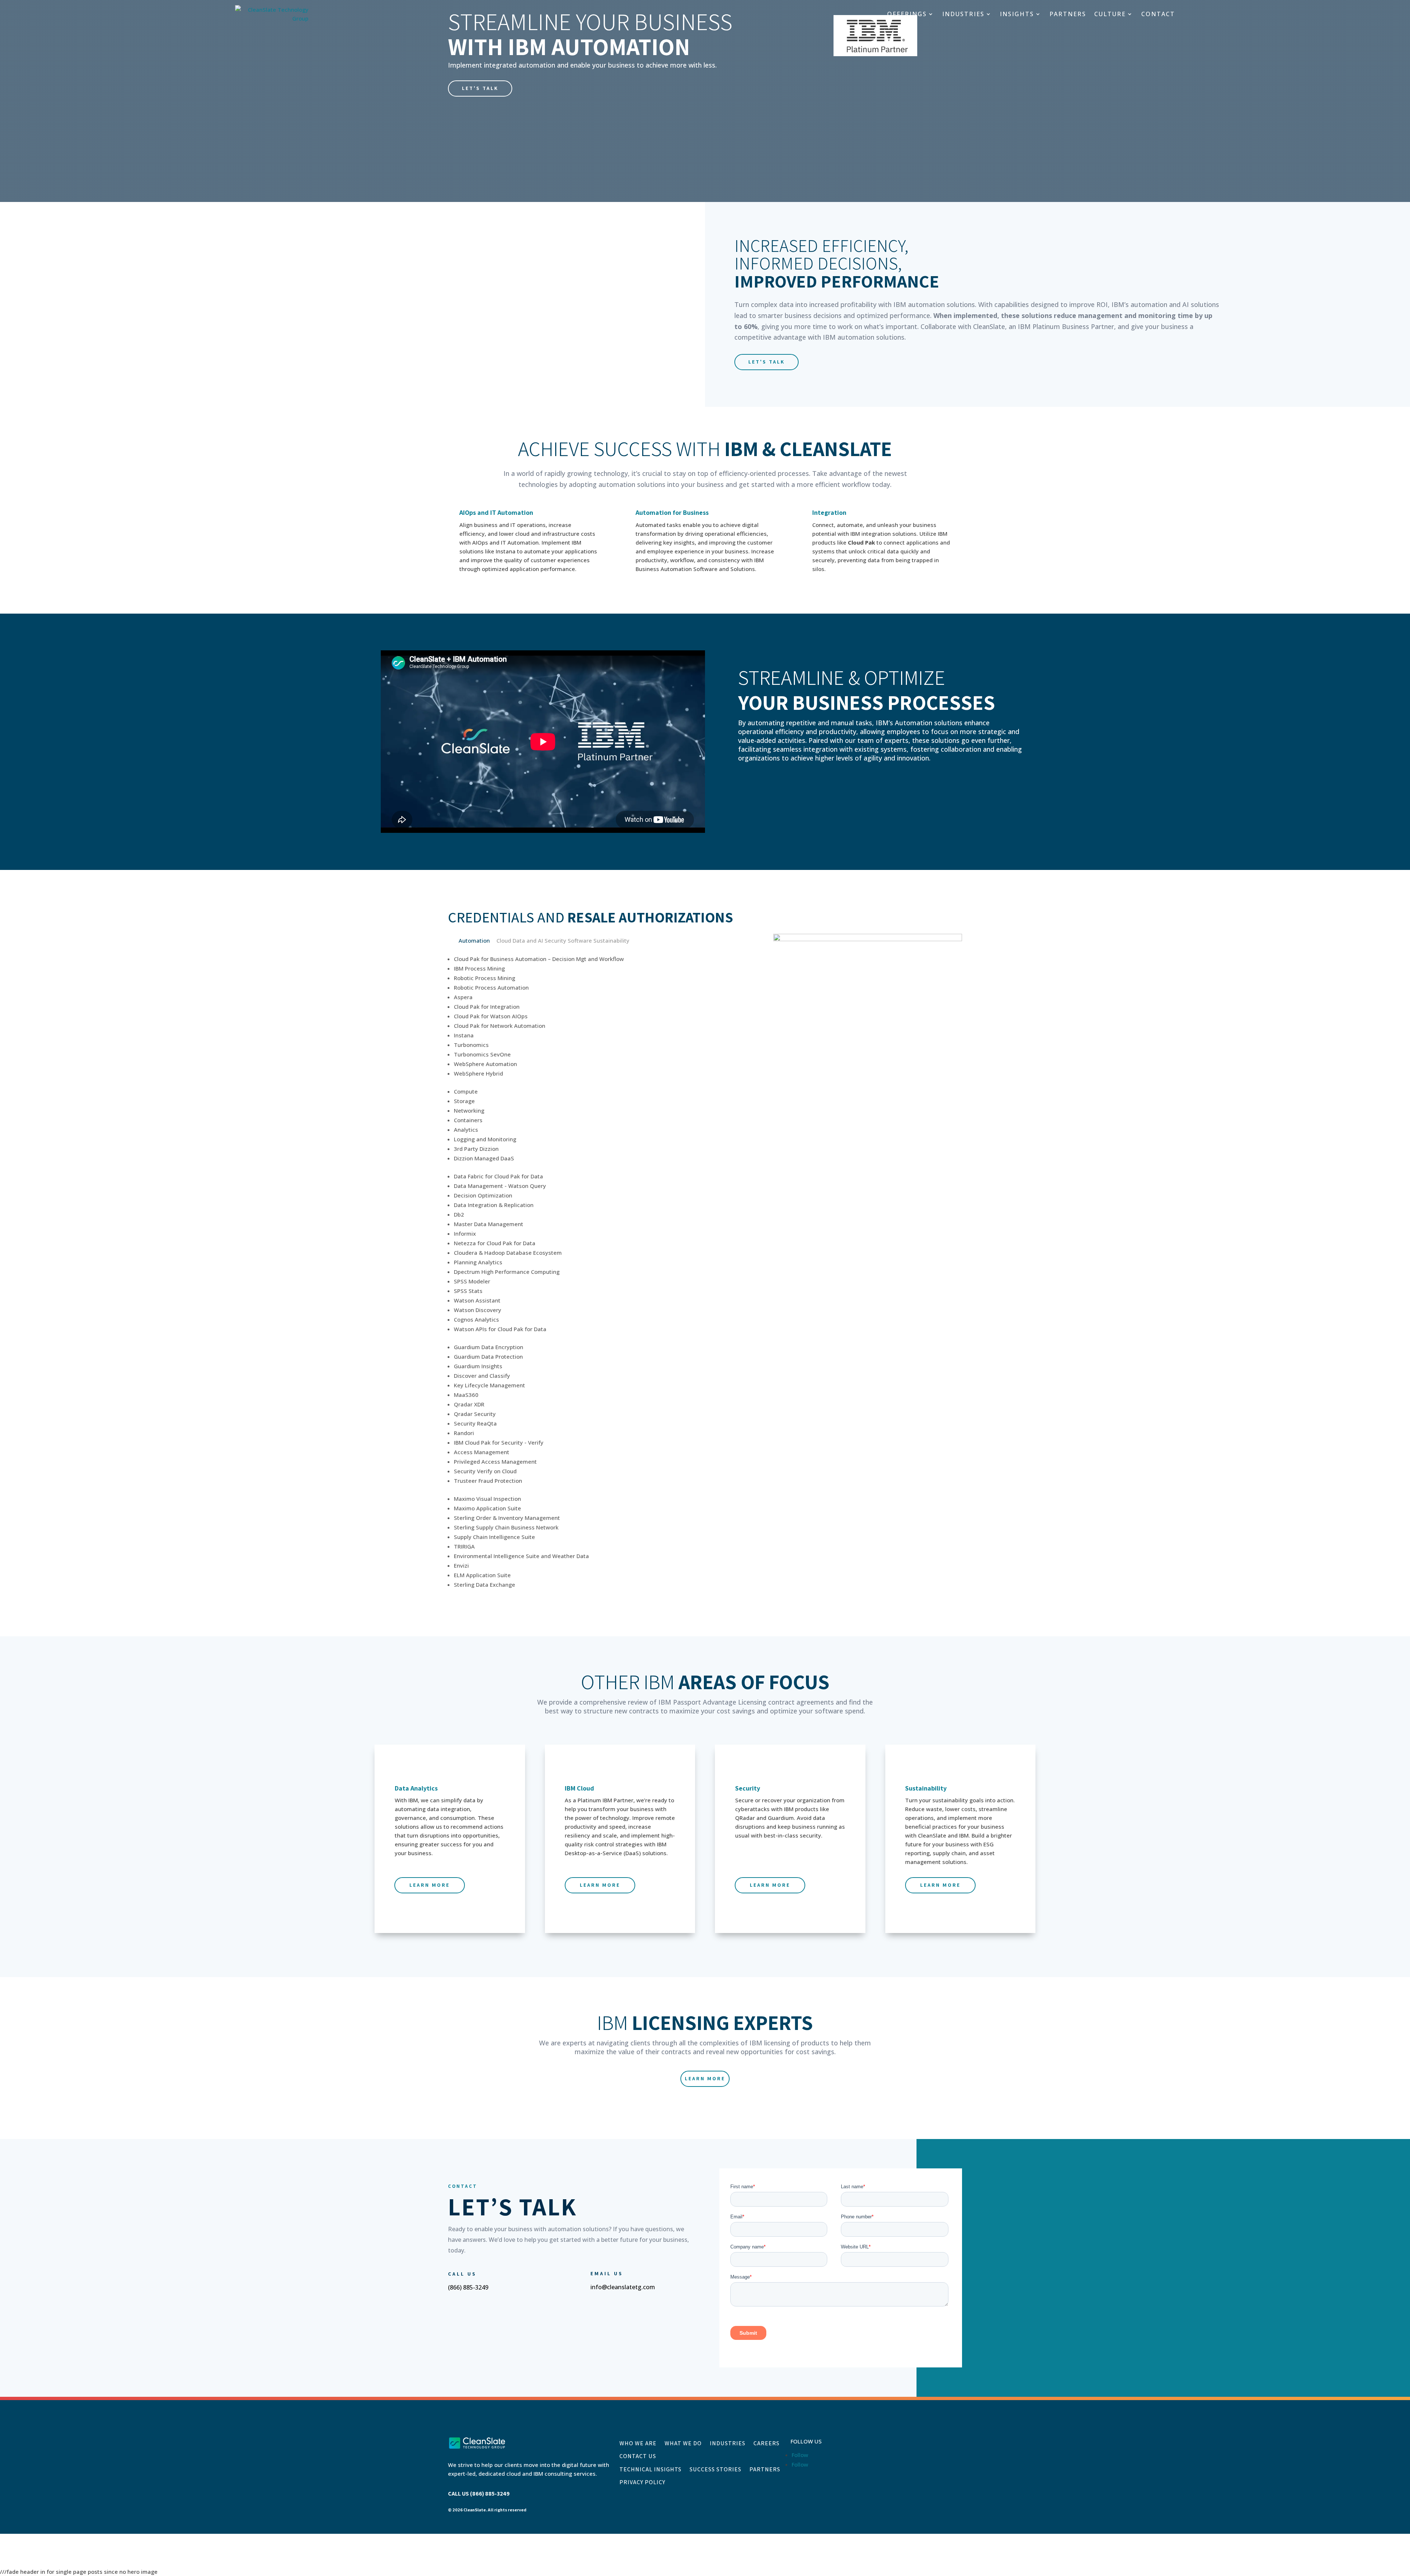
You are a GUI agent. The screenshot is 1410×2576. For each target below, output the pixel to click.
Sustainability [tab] (611, 940)
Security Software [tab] (568, 940)
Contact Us (638, 2456)
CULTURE (1110, 14)
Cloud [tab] (504, 940)
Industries (728, 2443)
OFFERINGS (907, 14)
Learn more (430, 1885)
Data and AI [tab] (528, 940)
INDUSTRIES (963, 14)
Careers (767, 2443)
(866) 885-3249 (468, 2287)
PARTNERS (1068, 14)
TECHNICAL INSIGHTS (650, 2470)
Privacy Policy (642, 2482)
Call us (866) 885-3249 (479, 2494)
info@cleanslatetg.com (623, 2287)
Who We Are (638, 2443)
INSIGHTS (1017, 14)
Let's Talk (480, 88)
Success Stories (715, 2470)
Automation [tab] (474, 940)
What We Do (683, 2443)
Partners (765, 2470)
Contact (1158, 14)
